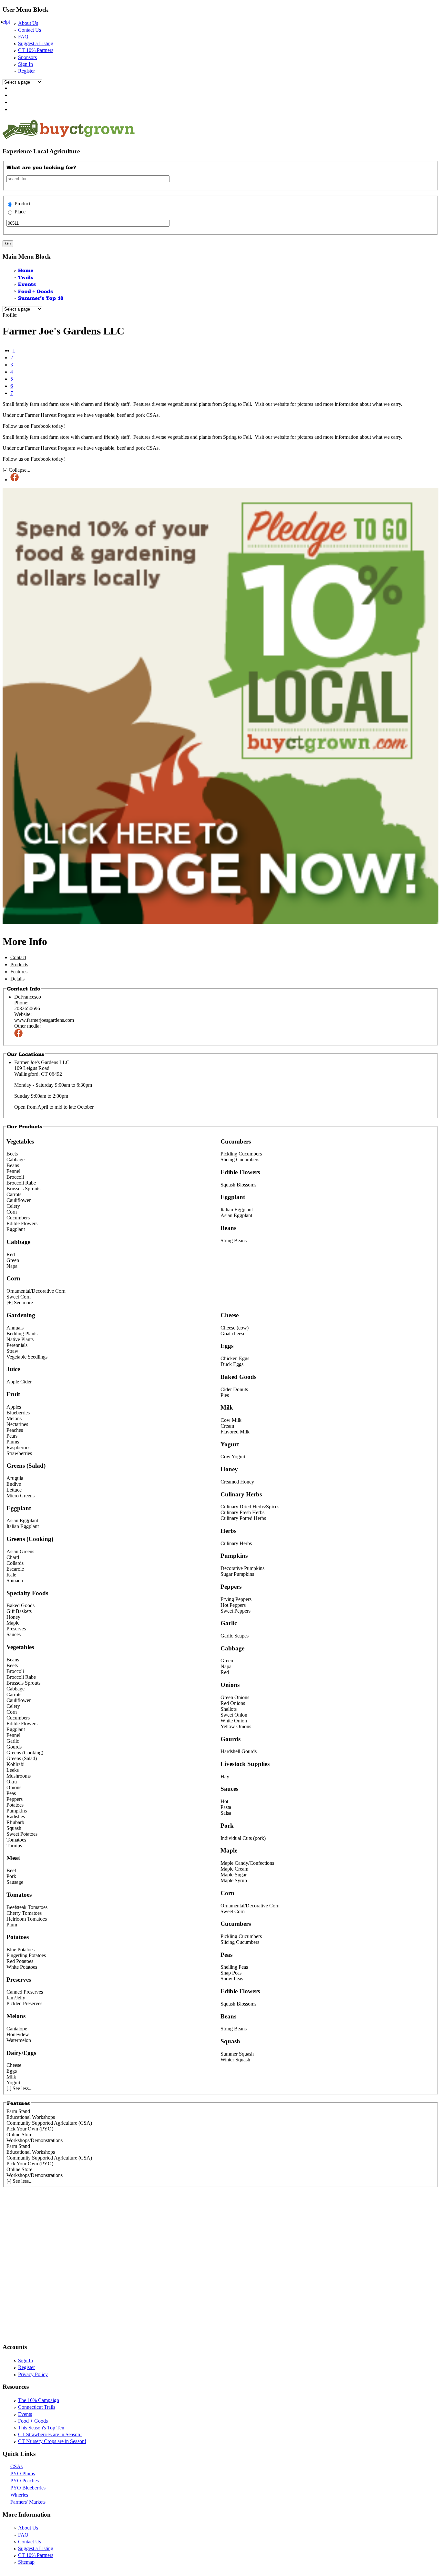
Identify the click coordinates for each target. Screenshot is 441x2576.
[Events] (27, 284)
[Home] (26, 270)
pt (8, 22)
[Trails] (26, 277)
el (4, 22)
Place (20, 212)
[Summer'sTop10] (41, 298)
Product (22, 204)
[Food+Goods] (36, 291)
